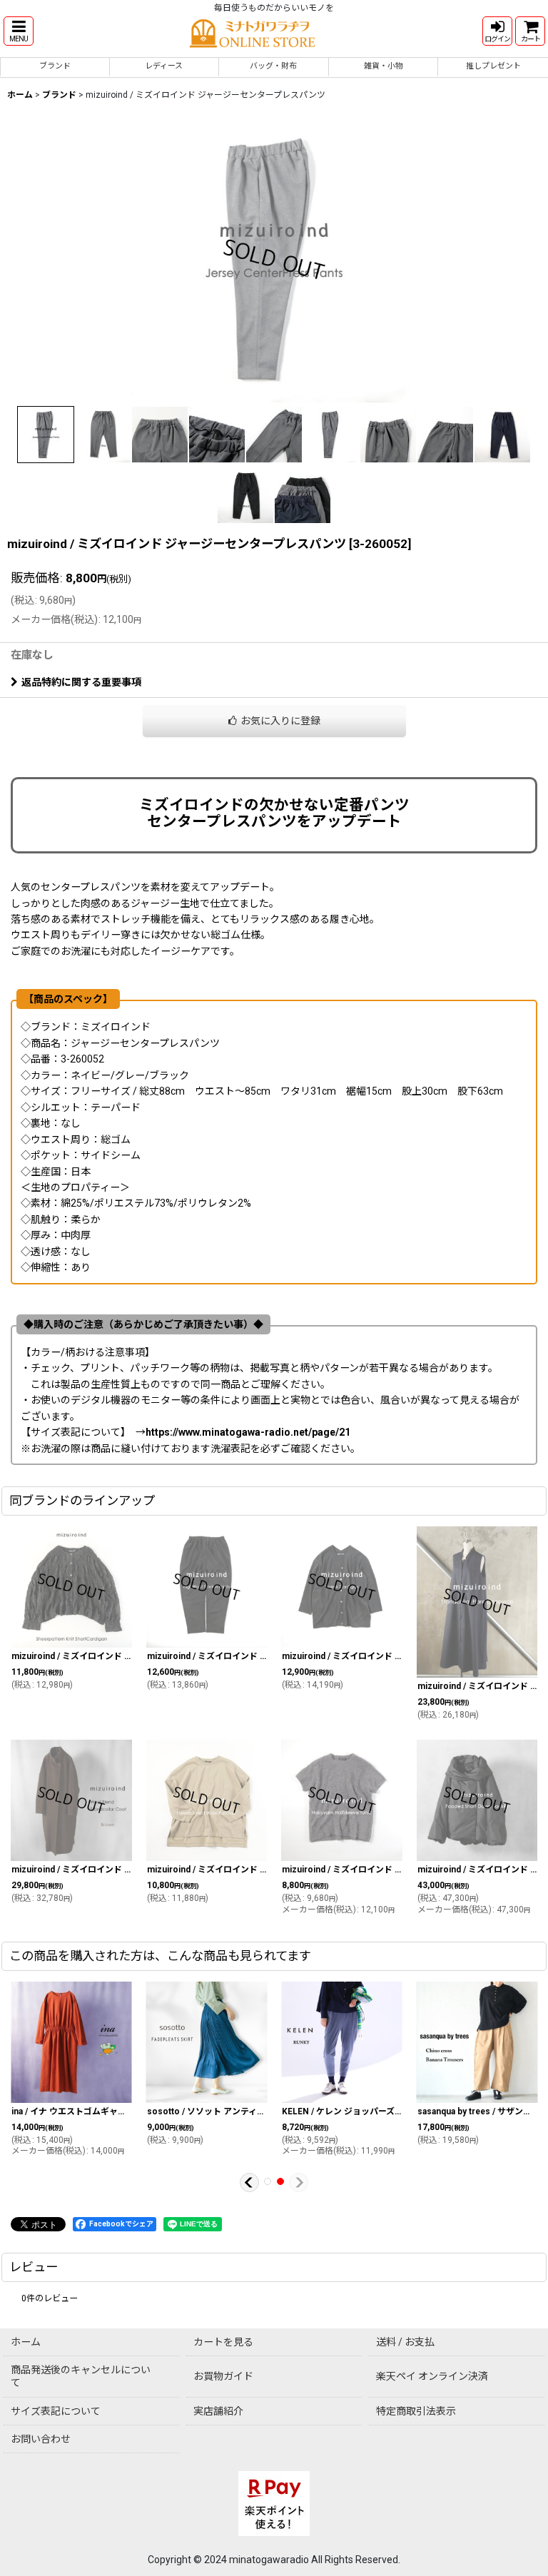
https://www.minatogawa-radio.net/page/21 (248, 1432)
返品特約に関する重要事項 (81, 682)
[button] (19, 31)
